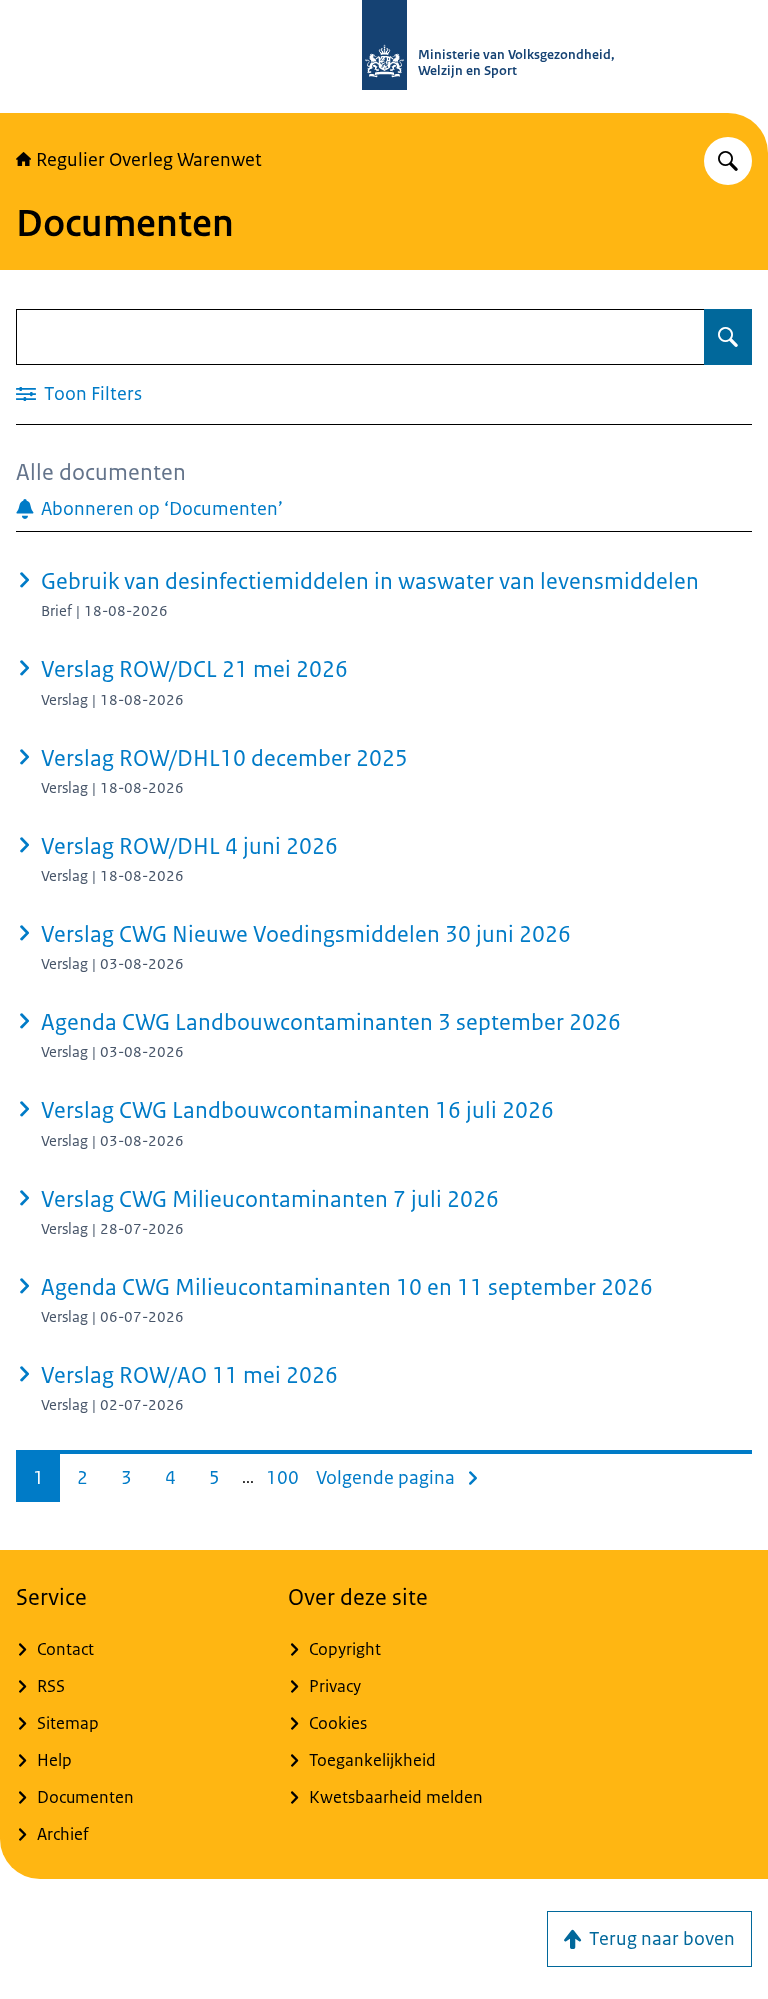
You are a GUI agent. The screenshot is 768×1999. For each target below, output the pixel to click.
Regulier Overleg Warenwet (149, 160)
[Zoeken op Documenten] (728, 337)
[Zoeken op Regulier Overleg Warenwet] (728, 161)
